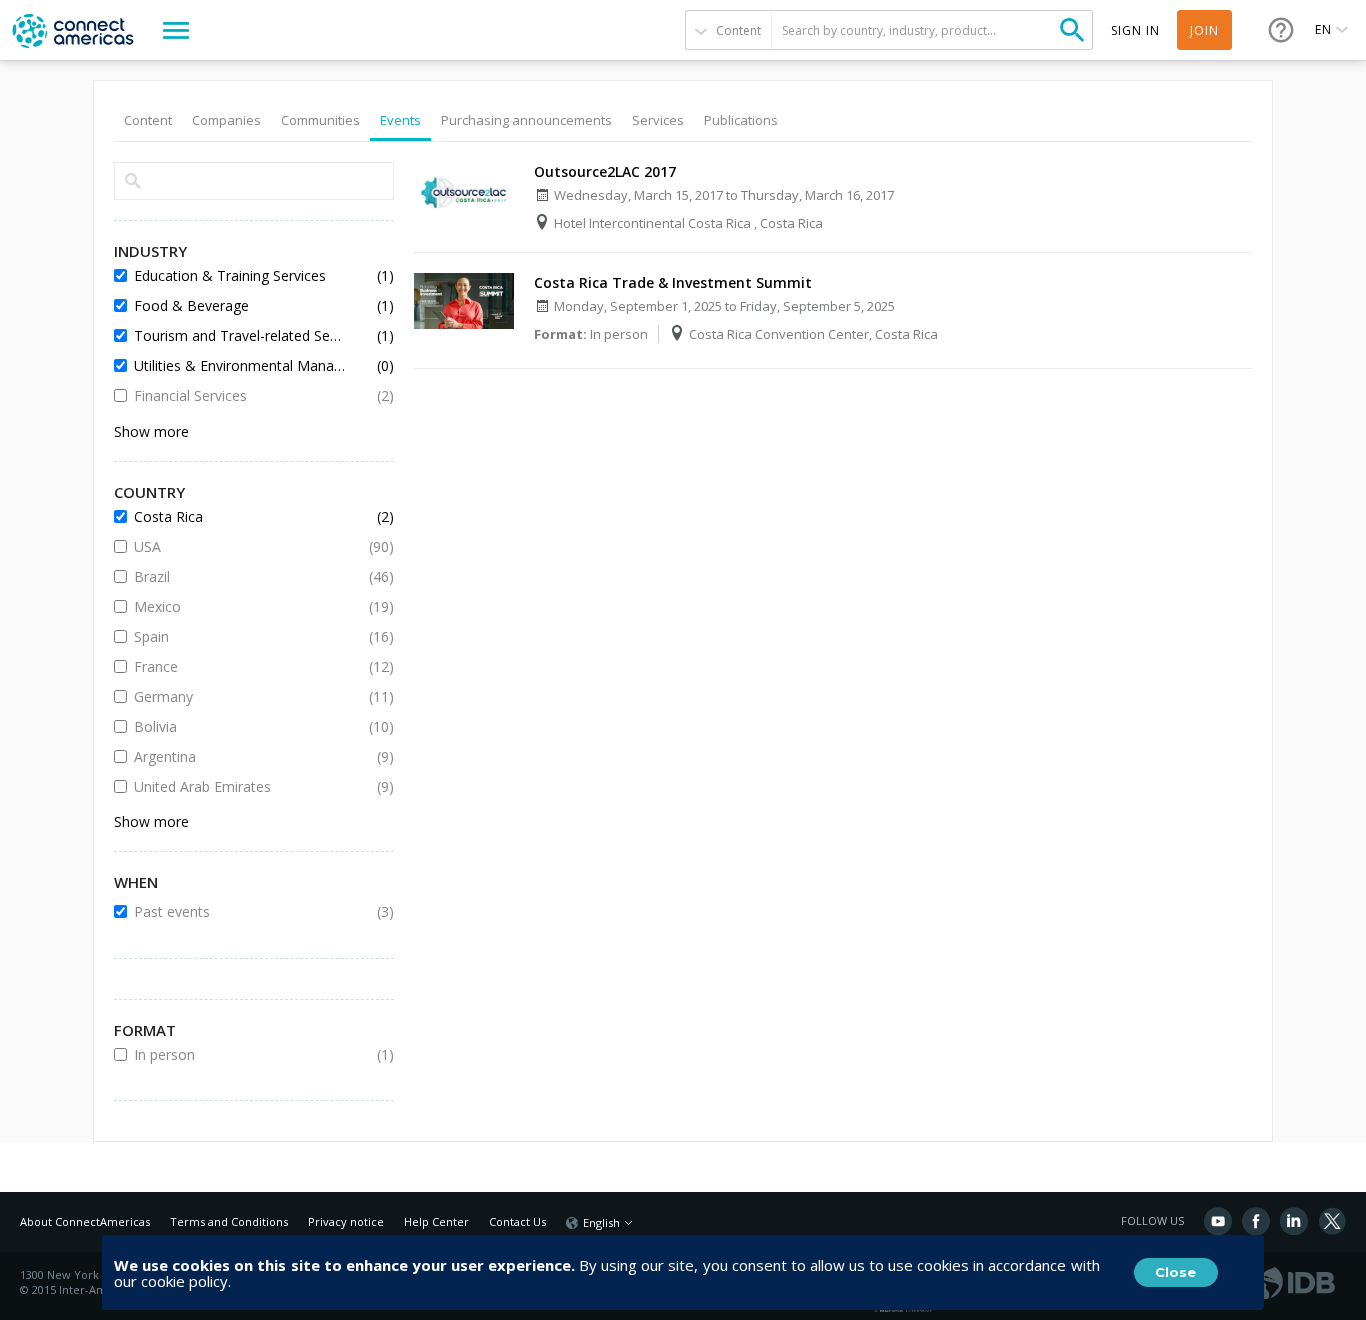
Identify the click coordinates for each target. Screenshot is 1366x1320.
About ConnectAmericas (85, 1221)
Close (1175, 1272)
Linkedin (1294, 1221)
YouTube (1218, 1221)
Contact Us (517, 1221)
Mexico (239, 606)
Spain (239, 636)
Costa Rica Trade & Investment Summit (673, 282)
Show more (151, 431)
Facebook (1256, 1221)
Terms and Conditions (229, 1221)
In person (239, 1054)
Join (1204, 30)
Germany (239, 696)
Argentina (239, 756)
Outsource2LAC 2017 (605, 171)
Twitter (1332, 1221)
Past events (239, 911)
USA (239, 546)
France (239, 666)
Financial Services (239, 395)
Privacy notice (346, 1221)
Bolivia (239, 726)
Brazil (239, 576)
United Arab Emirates (239, 786)
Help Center (436, 1221)
